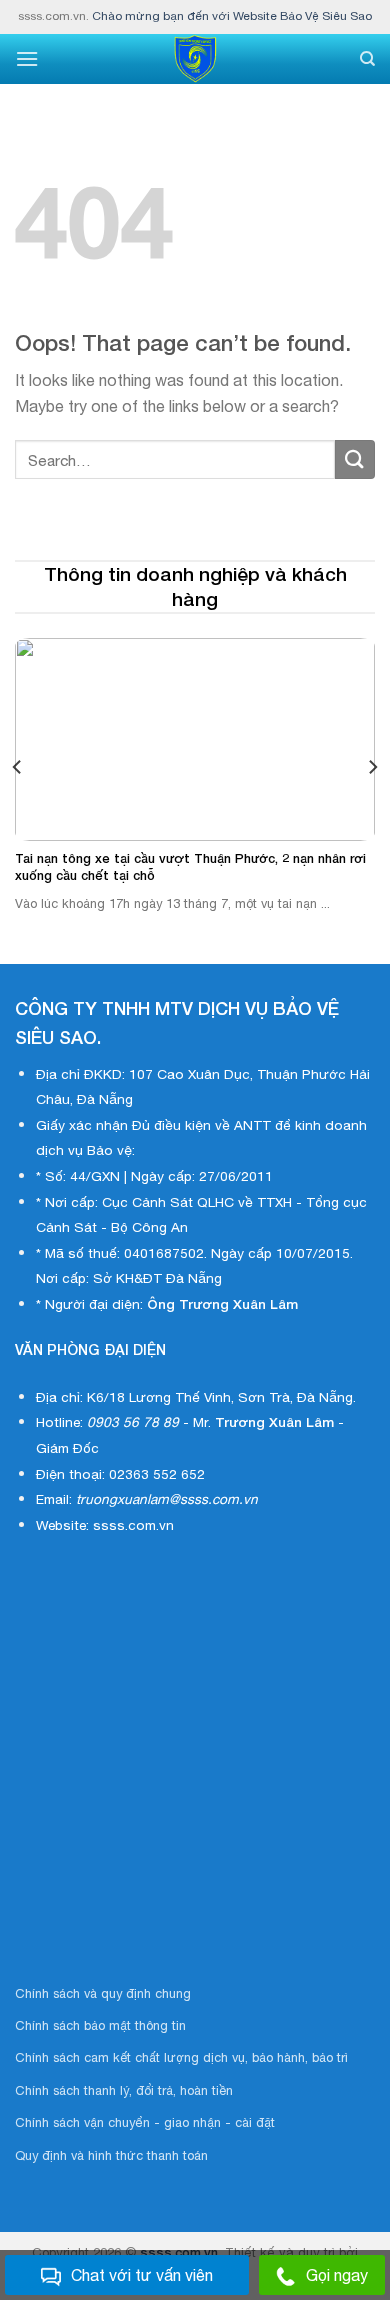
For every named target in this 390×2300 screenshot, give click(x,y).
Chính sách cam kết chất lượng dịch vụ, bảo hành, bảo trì (181, 2057)
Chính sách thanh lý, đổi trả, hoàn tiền (124, 2090)
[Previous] (18, 767)
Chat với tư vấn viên (142, 2275)
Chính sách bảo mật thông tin (100, 2025)
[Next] (372, 767)
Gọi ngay (337, 2275)
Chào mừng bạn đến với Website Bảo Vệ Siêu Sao (232, 16)
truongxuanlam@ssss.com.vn (167, 1499)
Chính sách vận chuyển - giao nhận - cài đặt (145, 2122)
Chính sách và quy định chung (103, 1993)
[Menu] (27, 58)
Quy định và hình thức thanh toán (111, 2155)
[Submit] (355, 459)
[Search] (367, 59)
